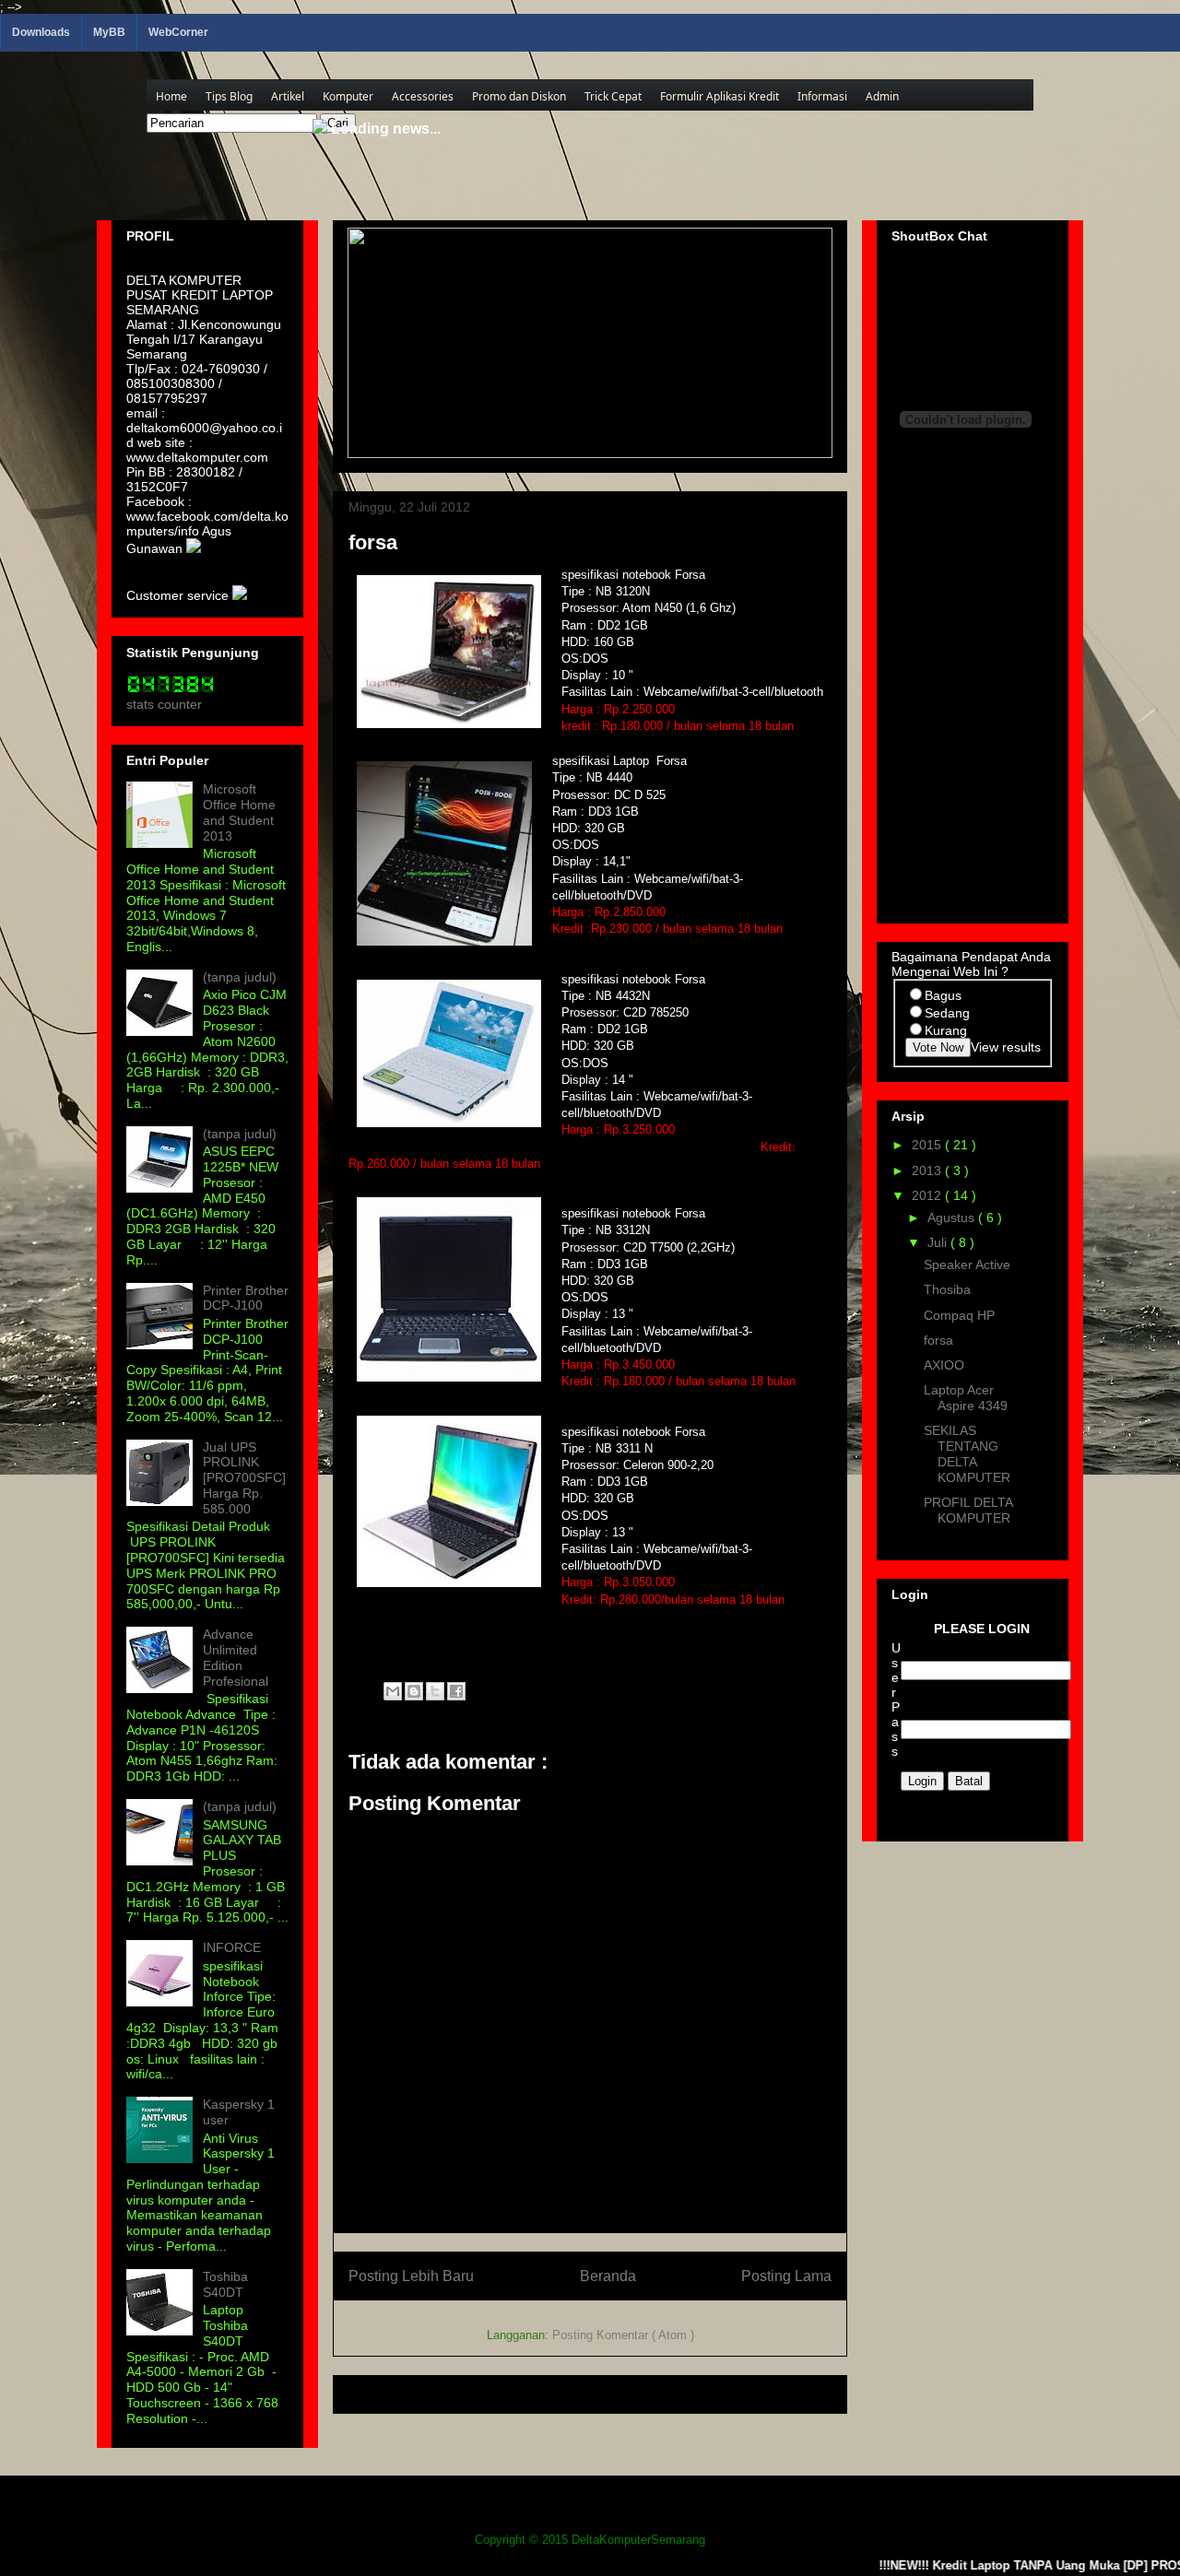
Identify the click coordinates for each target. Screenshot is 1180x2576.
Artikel (288, 96)
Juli (939, 1242)
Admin (882, 96)
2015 (928, 1145)
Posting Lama (786, 2276)
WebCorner (178, 32)
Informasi (822, 96)
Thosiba (947, 1289)
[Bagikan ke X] (435, 1691)
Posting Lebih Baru (411, 2276)
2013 (928, 1170)
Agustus (953, 1217)
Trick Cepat (613, 96)
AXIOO (944, 1365)
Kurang (946, 1030)
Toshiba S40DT (225, 2284)
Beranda (608, 2276)
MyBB (109, 32)
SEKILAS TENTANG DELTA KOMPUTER (967, 1453)
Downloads (41, 32)
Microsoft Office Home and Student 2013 (239, 812)
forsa (938, 1340)
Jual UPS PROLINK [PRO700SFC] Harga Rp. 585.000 (244, 1478)
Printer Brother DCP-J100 (246, 1298)
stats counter (164, 704)
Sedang (947, 1013)
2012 (928, 1195)
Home (171, 96)
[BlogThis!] (414, 1691)
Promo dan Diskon (519, 96)
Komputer (348, 96)
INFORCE (232, 1947)
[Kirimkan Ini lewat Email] (393, 1691)
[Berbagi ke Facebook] (456, 1691)
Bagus (943, 995)
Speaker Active (967, 1264)
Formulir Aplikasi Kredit (720, 96)
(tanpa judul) (240, 977)
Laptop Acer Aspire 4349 (966, 1398)
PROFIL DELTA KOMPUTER (968, 1510)
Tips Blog (229, 96)
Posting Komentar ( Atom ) (623, 2335)
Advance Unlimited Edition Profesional (236, 1657)
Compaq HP (959, 1315)
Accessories (423, 96)
